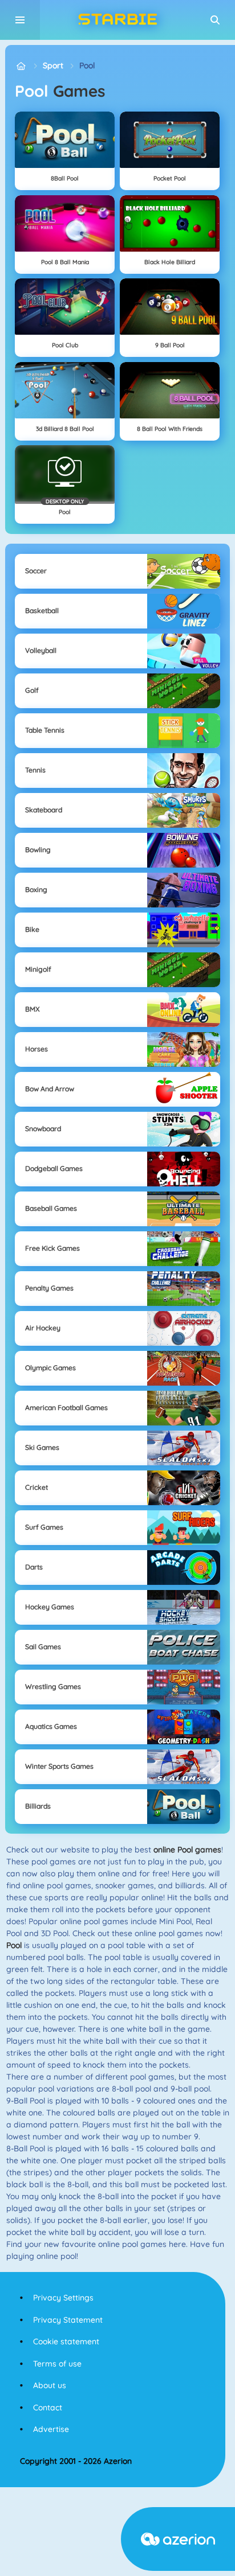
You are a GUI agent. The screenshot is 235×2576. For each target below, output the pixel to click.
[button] (215, 20)
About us (50, 2385)
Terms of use (57, 2364)
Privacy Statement (68, 2320)
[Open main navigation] (20, 20)
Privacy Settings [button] (63, 2298)
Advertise (51, 2429)
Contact (48, 2407)
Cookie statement (66, 2341)
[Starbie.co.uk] (21, 66)
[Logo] (117, 20)
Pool (87, 65)
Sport (53, 65)
